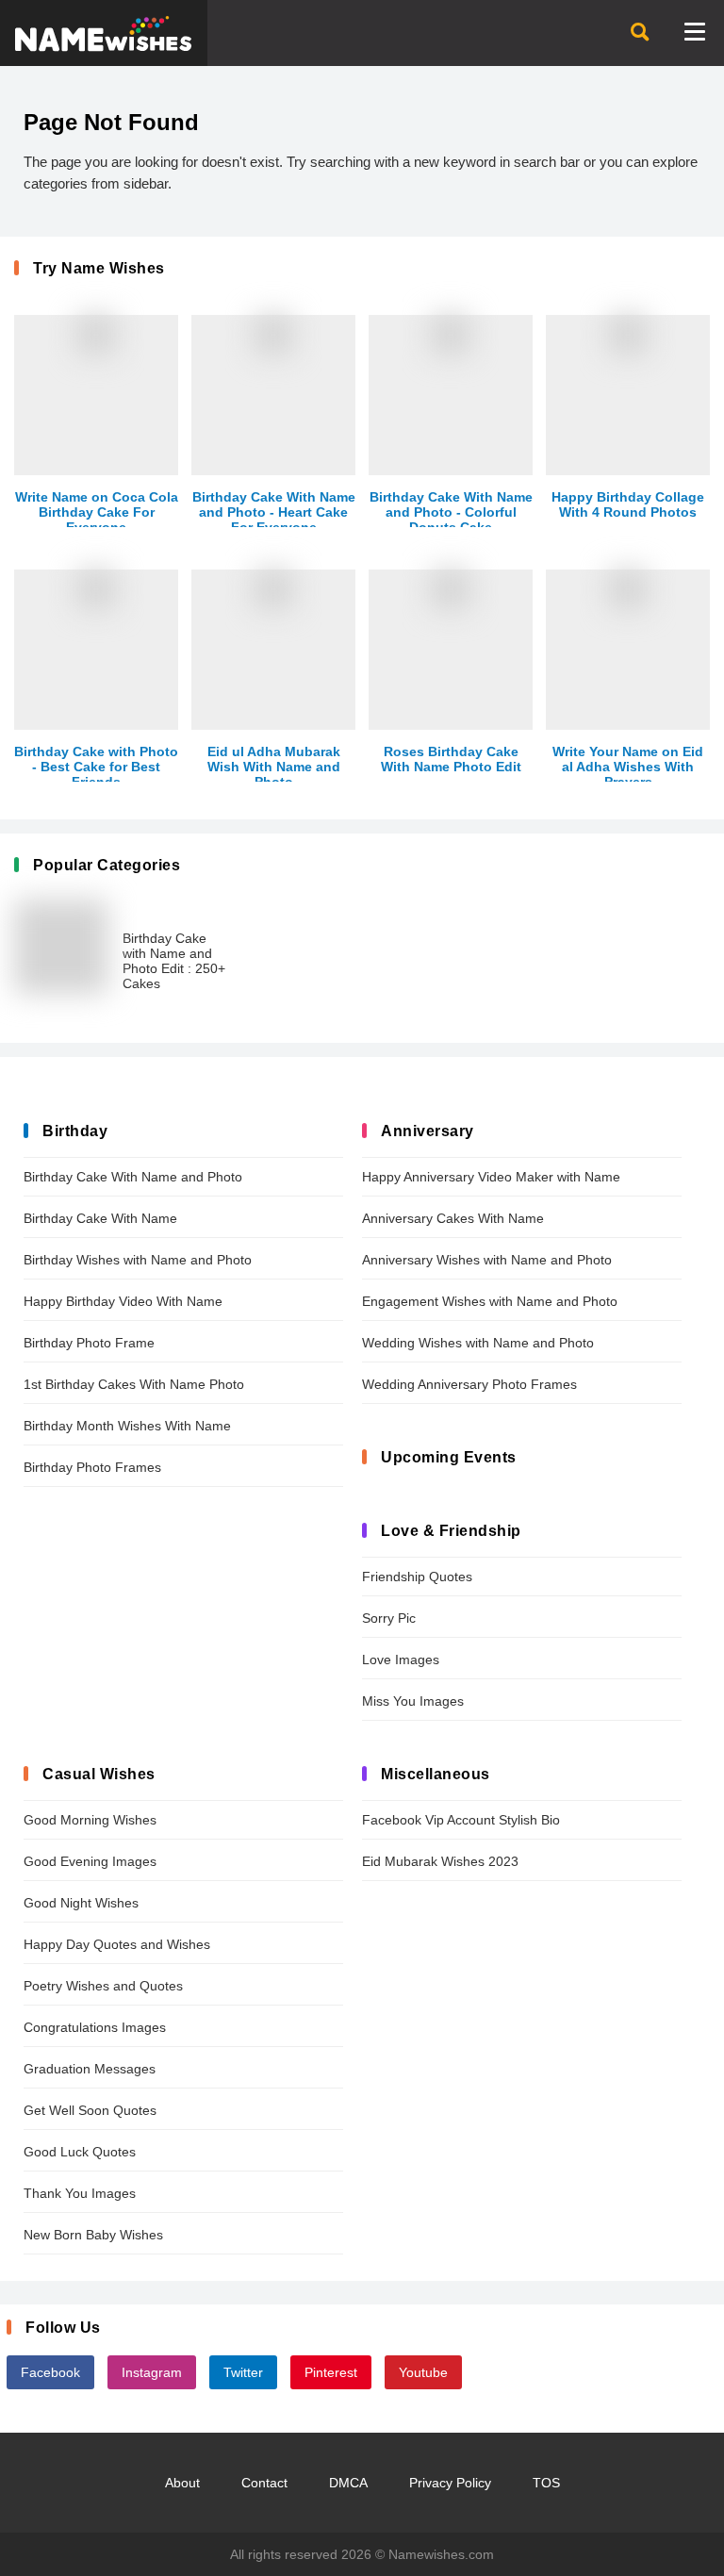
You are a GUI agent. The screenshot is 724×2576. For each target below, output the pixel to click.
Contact (264, 2483)
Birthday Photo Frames (92, 1467)
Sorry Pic (389, 1618)
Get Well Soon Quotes (90, 2110)
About (182, 2483)
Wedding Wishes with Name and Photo (478, 1343)
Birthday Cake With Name (100, 1218)
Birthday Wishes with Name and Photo (138, 1260)
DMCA (348, 2483)
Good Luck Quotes (80, 2152)
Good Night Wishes (81, 1903)
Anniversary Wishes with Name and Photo (487, 1260)
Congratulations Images (95, 2027)
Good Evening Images (90, 1861)
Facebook (50, 2372)
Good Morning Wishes (90, 1820)
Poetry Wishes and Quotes (103, 1986)
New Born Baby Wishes (93, 2235)
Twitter (243, 2372)
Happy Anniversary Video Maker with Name (491, 1177)
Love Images (401, 1660)
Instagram (152, 2372)
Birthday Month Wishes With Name (127, 1426)
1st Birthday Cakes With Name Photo (134, 1384)
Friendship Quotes (417, 1577)
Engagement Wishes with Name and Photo (490, 1301)
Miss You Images (413, 1701)
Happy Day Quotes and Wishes (117, 1944)
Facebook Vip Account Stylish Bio (461, 1820)
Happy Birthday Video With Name (123, 1301)
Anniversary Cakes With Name (453, 1218)
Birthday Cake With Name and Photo (133, 1177)
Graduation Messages (90, 2069)
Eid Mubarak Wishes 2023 (440, 1861)
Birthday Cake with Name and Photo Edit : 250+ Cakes (174, 961)
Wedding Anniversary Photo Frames (469, 1384)
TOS (546, 2483)
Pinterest (331, 2372)
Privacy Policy (450, 2483)
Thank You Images (80, 2193)
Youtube (423, 2372)
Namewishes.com (441, 2554)
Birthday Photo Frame (89, 1343)
